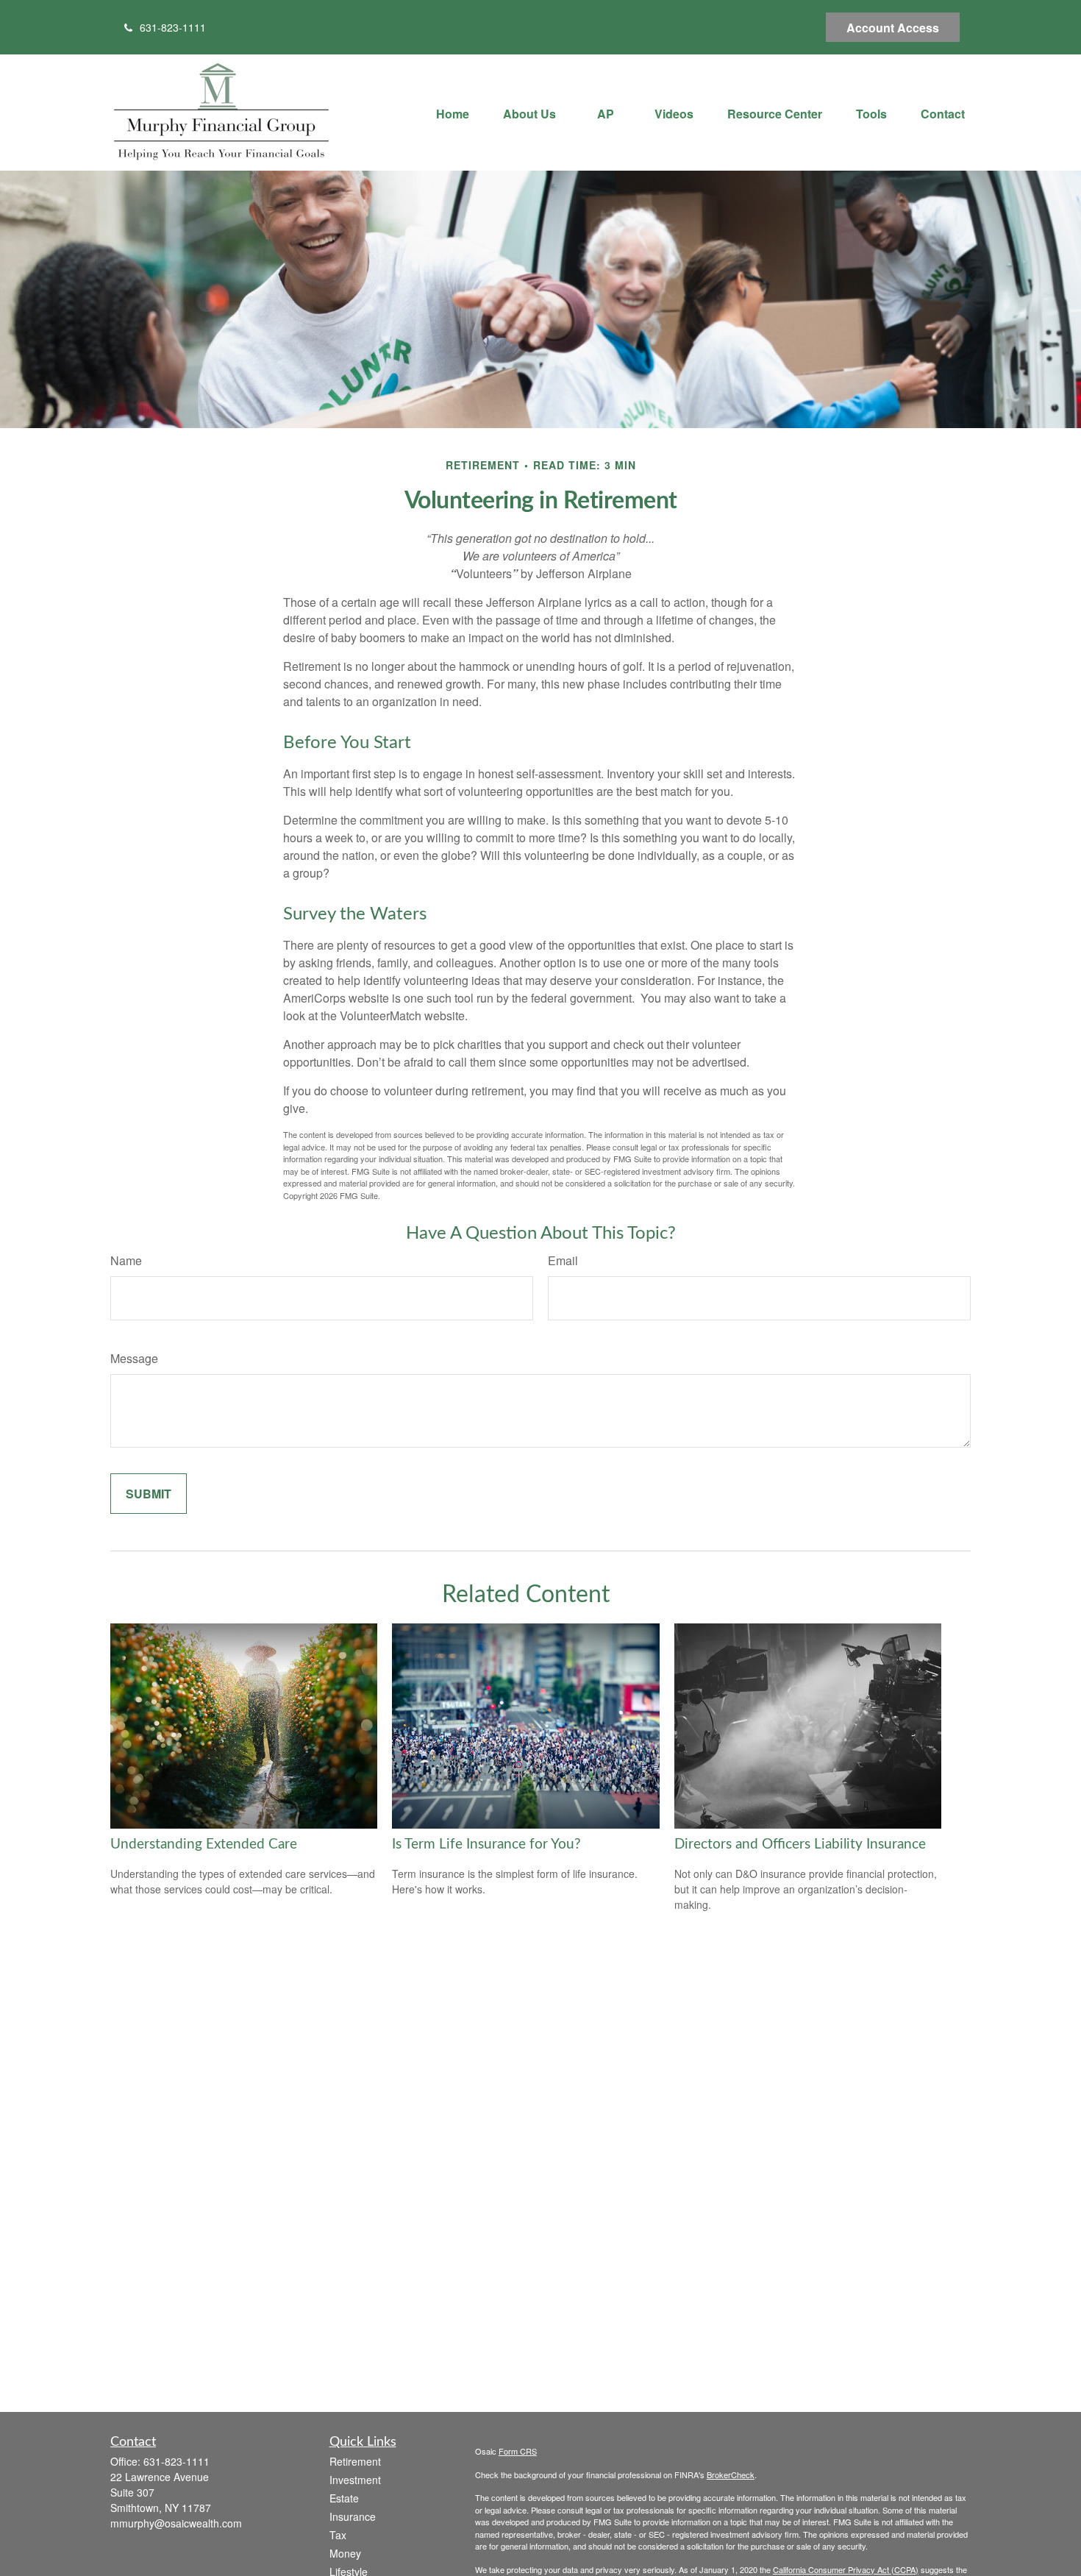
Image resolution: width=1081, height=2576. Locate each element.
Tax (338, 2535)
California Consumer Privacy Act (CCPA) (846, 2569)
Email (563, 1260)
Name (126, 1260)
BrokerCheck (731, 2474)
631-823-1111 (173, 27)
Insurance (353, 2516)
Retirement (355, 2461)
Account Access (893, 28)
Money (345, 2553)
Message (134, 1358)
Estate (344, 2498)
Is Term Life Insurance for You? (486, 1844)
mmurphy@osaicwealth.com (176, 2523)
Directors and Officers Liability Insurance (800, 1844)
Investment (355, 2480)
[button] (453, 112)
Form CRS (518, 2451)
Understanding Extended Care (204, 1844)
